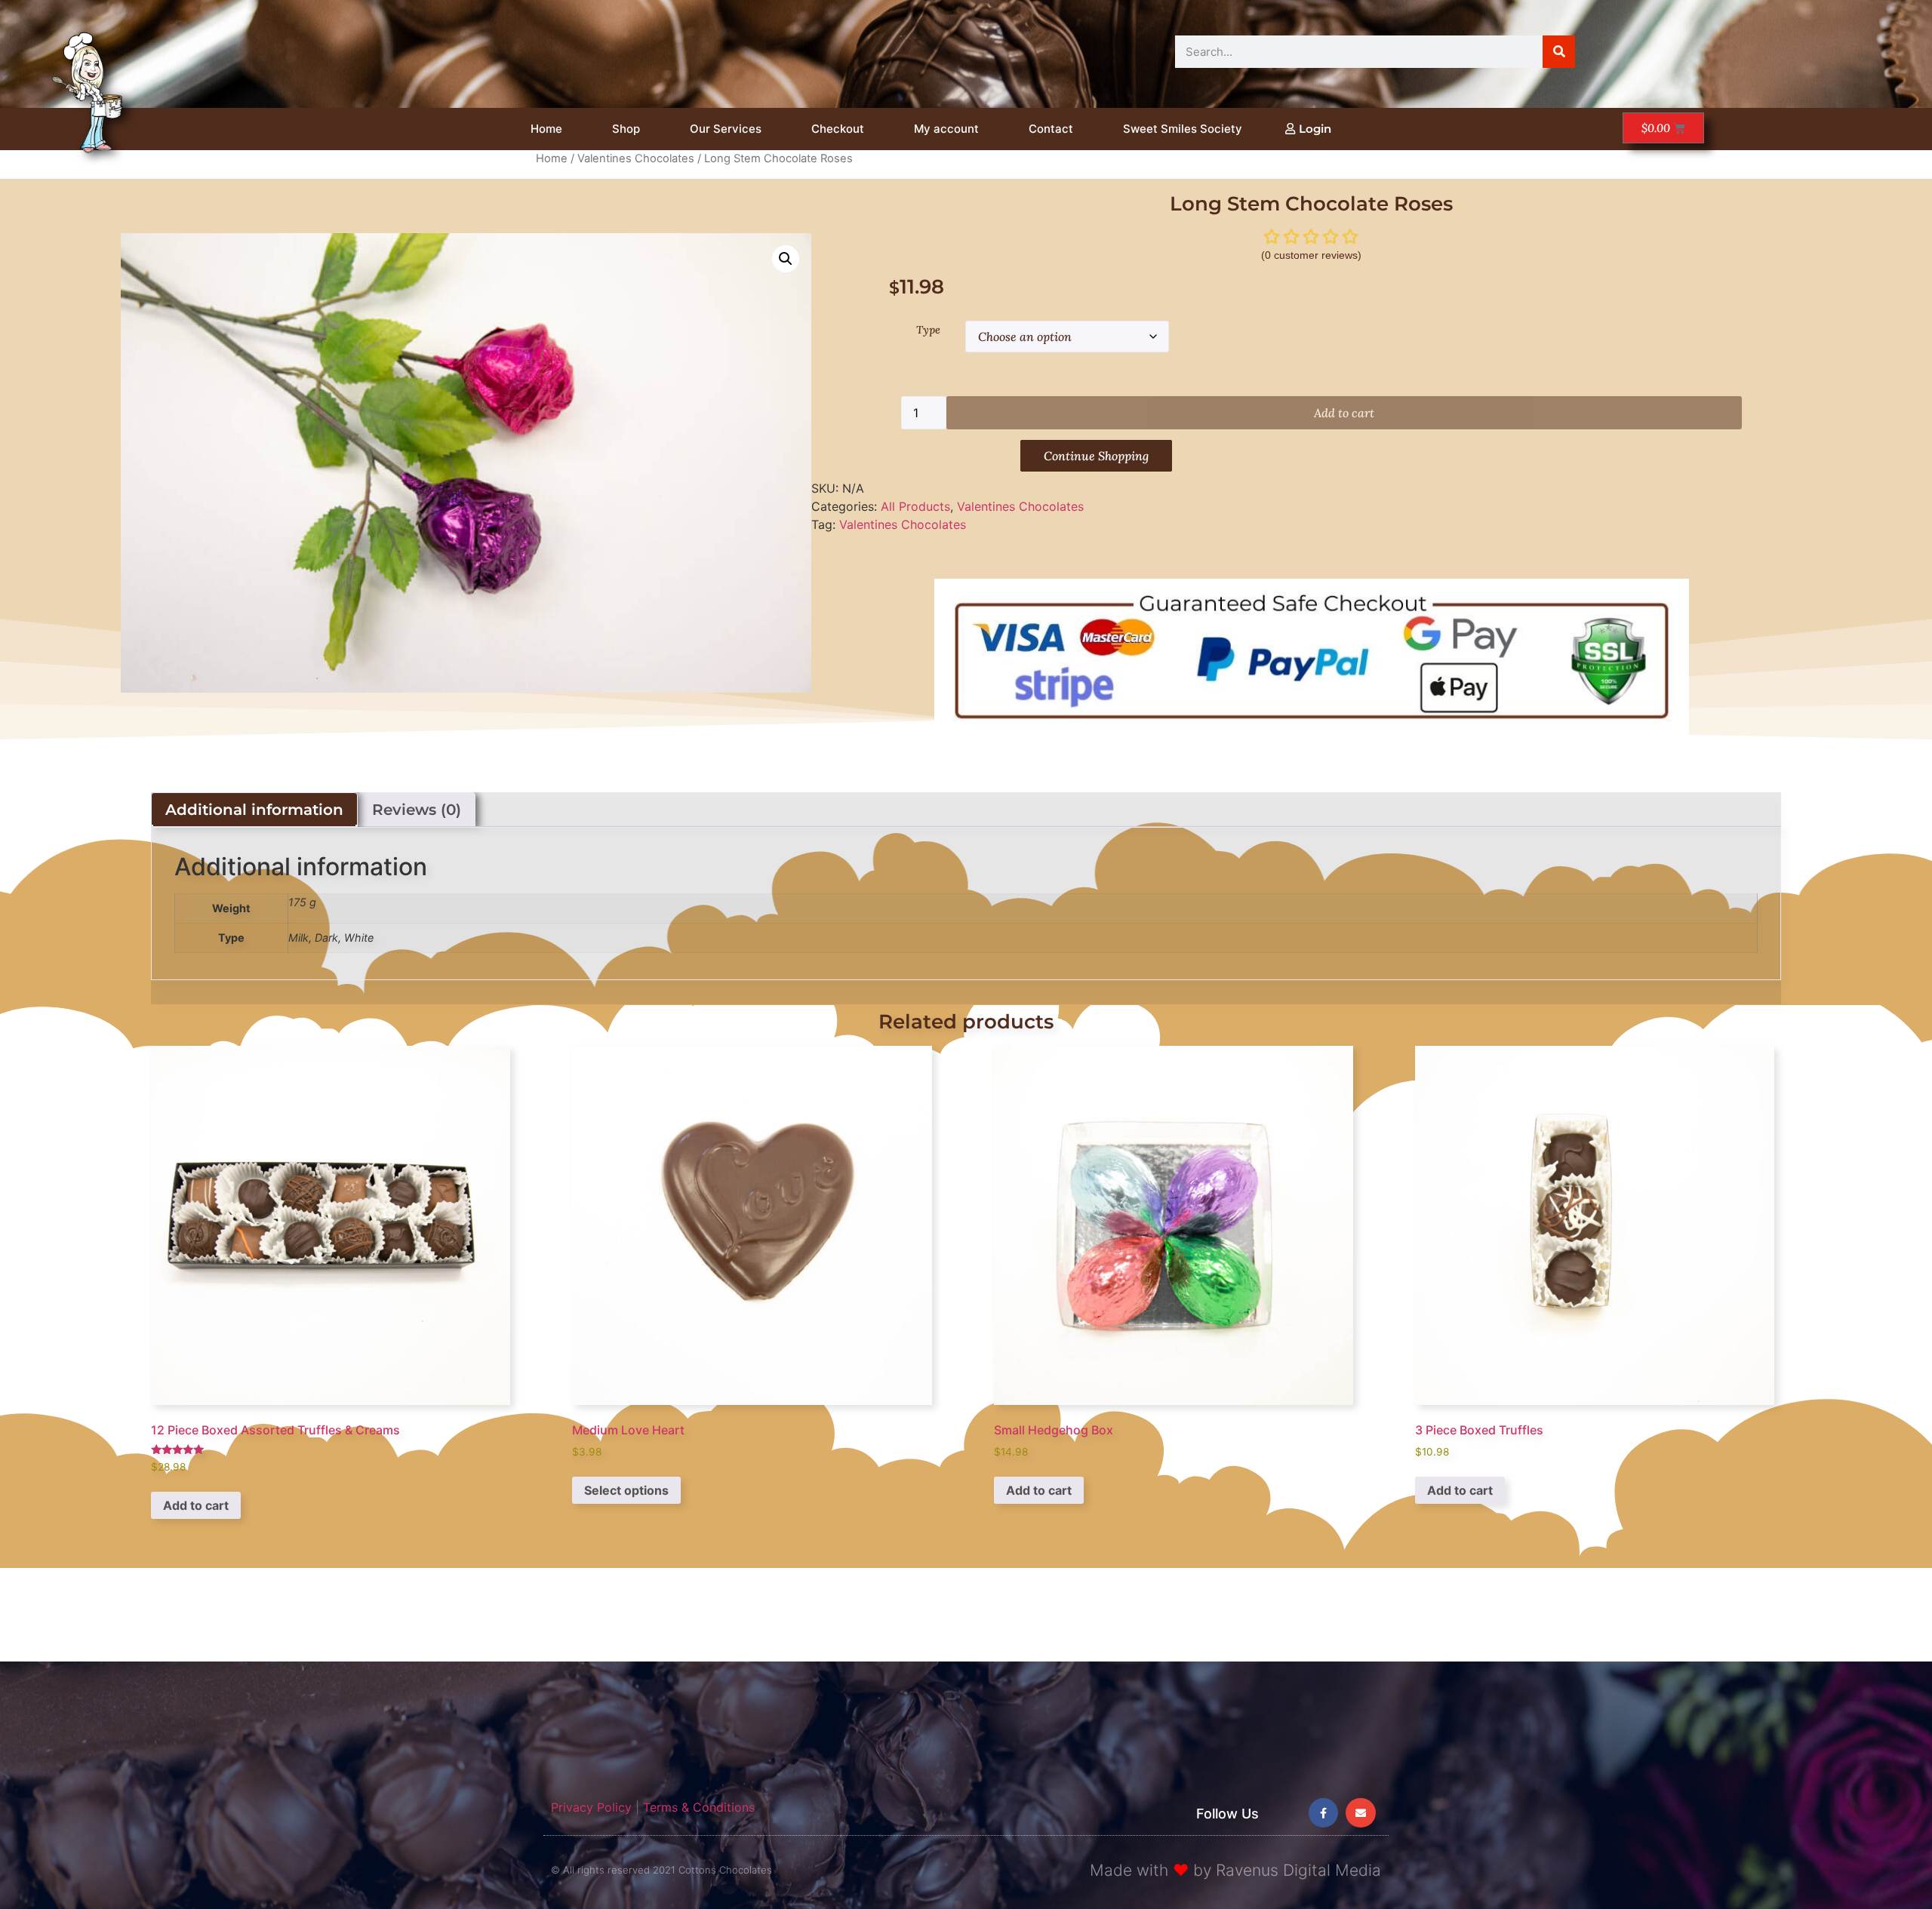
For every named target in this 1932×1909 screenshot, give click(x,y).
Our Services (726, 129)
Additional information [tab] (254, 810)
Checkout (838, 129)
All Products (915, 506)
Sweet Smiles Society (1183, 129)
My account (946, 129)
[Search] (1559, 52)
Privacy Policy (591, 1807)
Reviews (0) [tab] (417, 810)
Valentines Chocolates (636, 158)
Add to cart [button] (196, 1505)
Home (546, 129)
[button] (786, 259)
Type (928, 330)
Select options (626, 1490)
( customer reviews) (1311, 255)
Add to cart (1344, 413)
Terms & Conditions (699, 1807)
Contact (1051, 129)
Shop (626, 129)
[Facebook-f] (1323, 1813)
